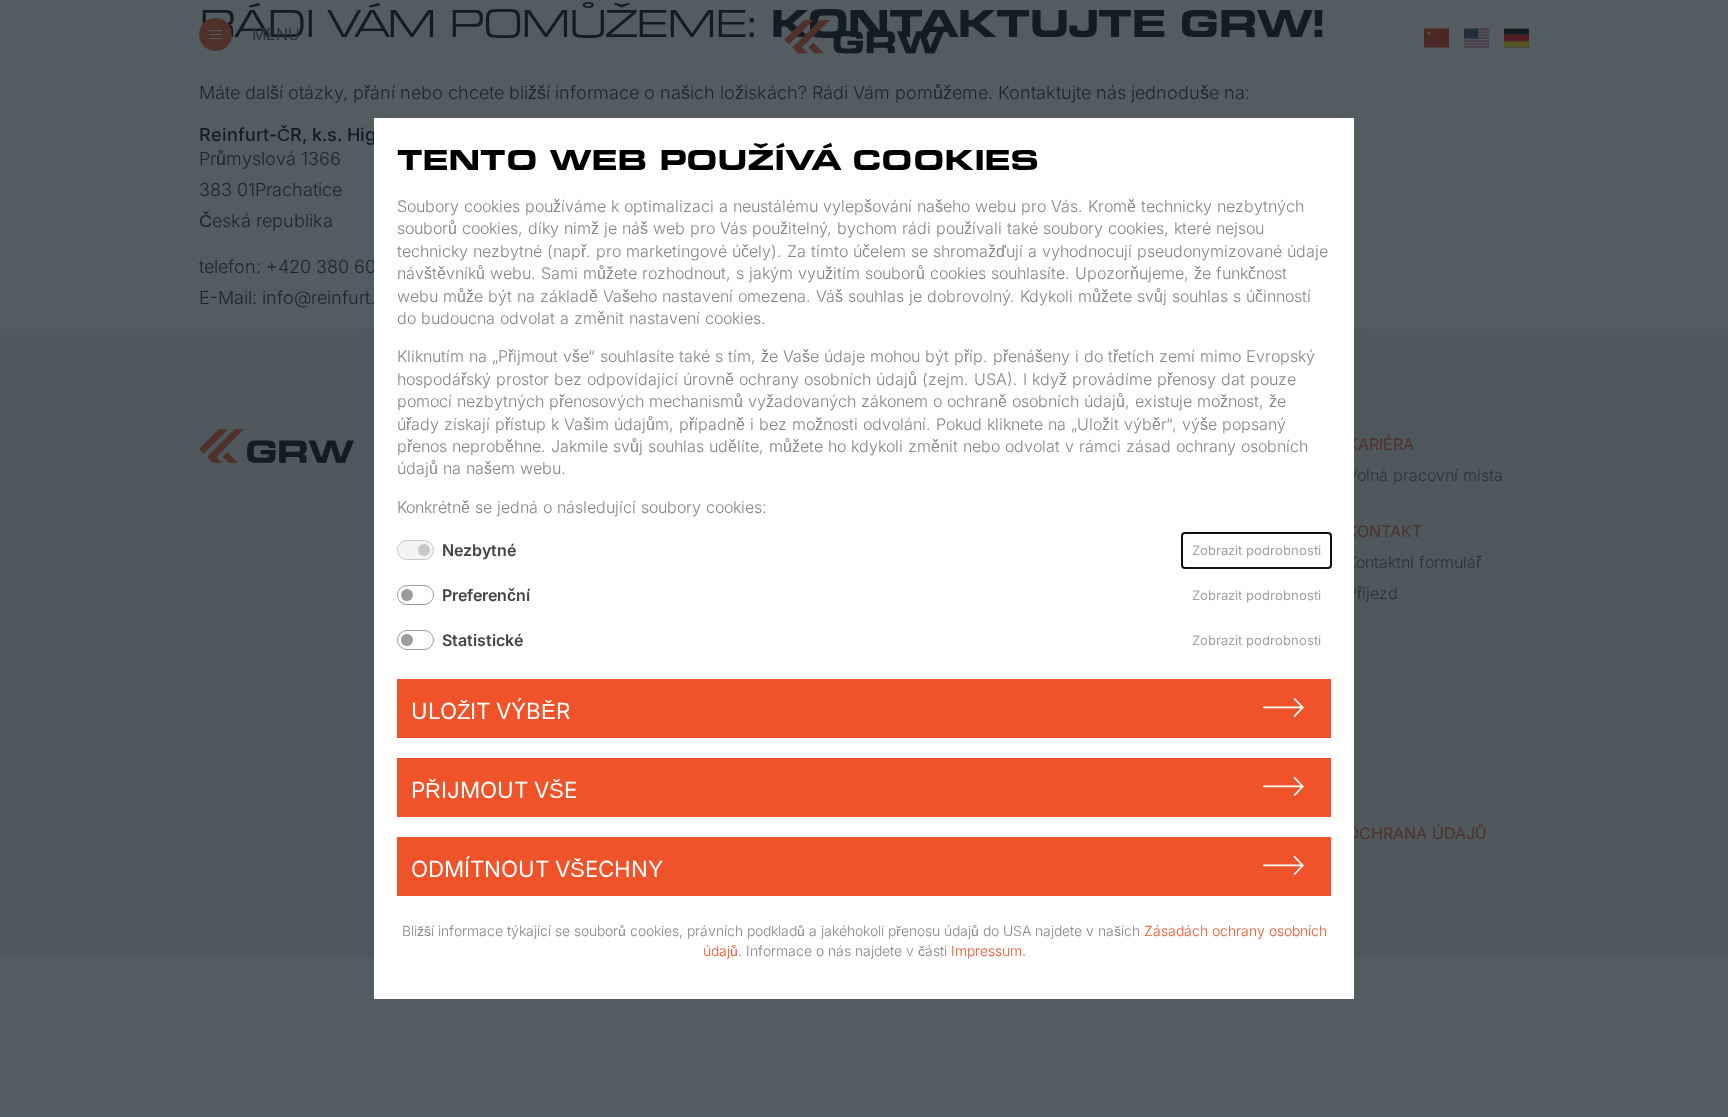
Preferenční (486, 595)
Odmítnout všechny (537, 868)
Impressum (986, 949)
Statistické (482, 640)
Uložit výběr (490, 710)
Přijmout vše (494, 789)
